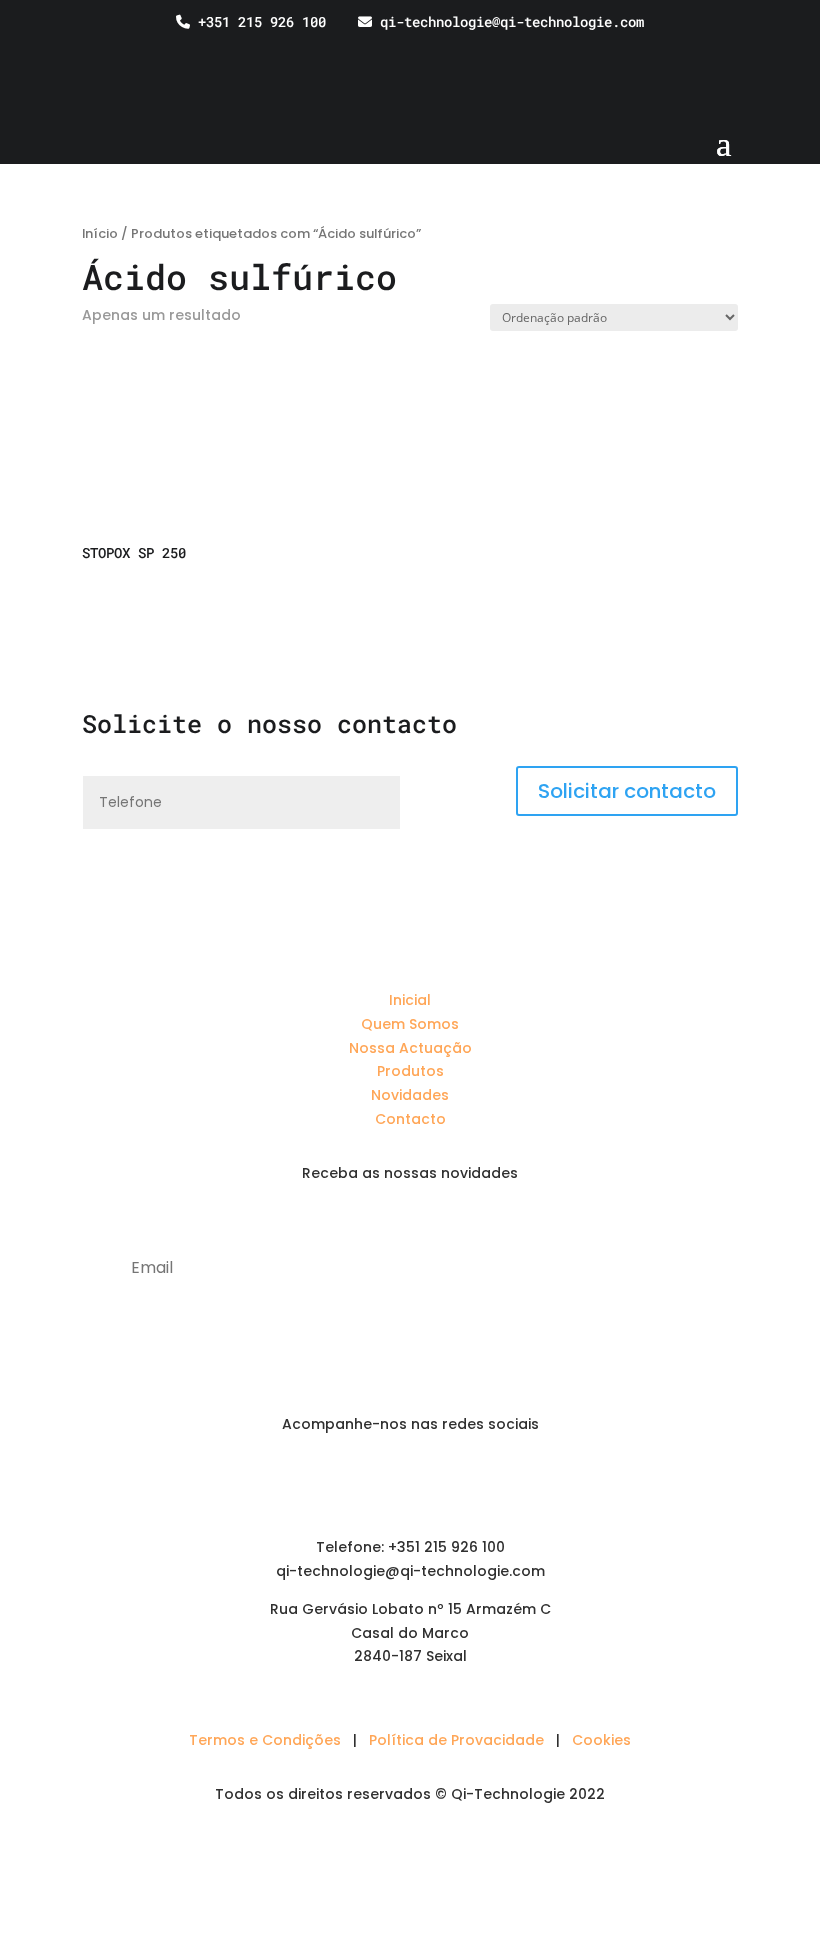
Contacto (410, 1119)
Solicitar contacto (627, 791)
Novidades (410, 1095)
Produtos (410, 1071)
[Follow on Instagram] (450, 1482)
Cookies (601, 1740)
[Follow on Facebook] (410, 1482)
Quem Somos (410, 1024)
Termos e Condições (265, 1740)
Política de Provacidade (456, 1740)
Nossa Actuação (410, 1048)
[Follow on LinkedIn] (370, 1482)
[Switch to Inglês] (755, 50)
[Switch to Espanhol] (793, 50)
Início (100, 233)
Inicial (410, 1000)
